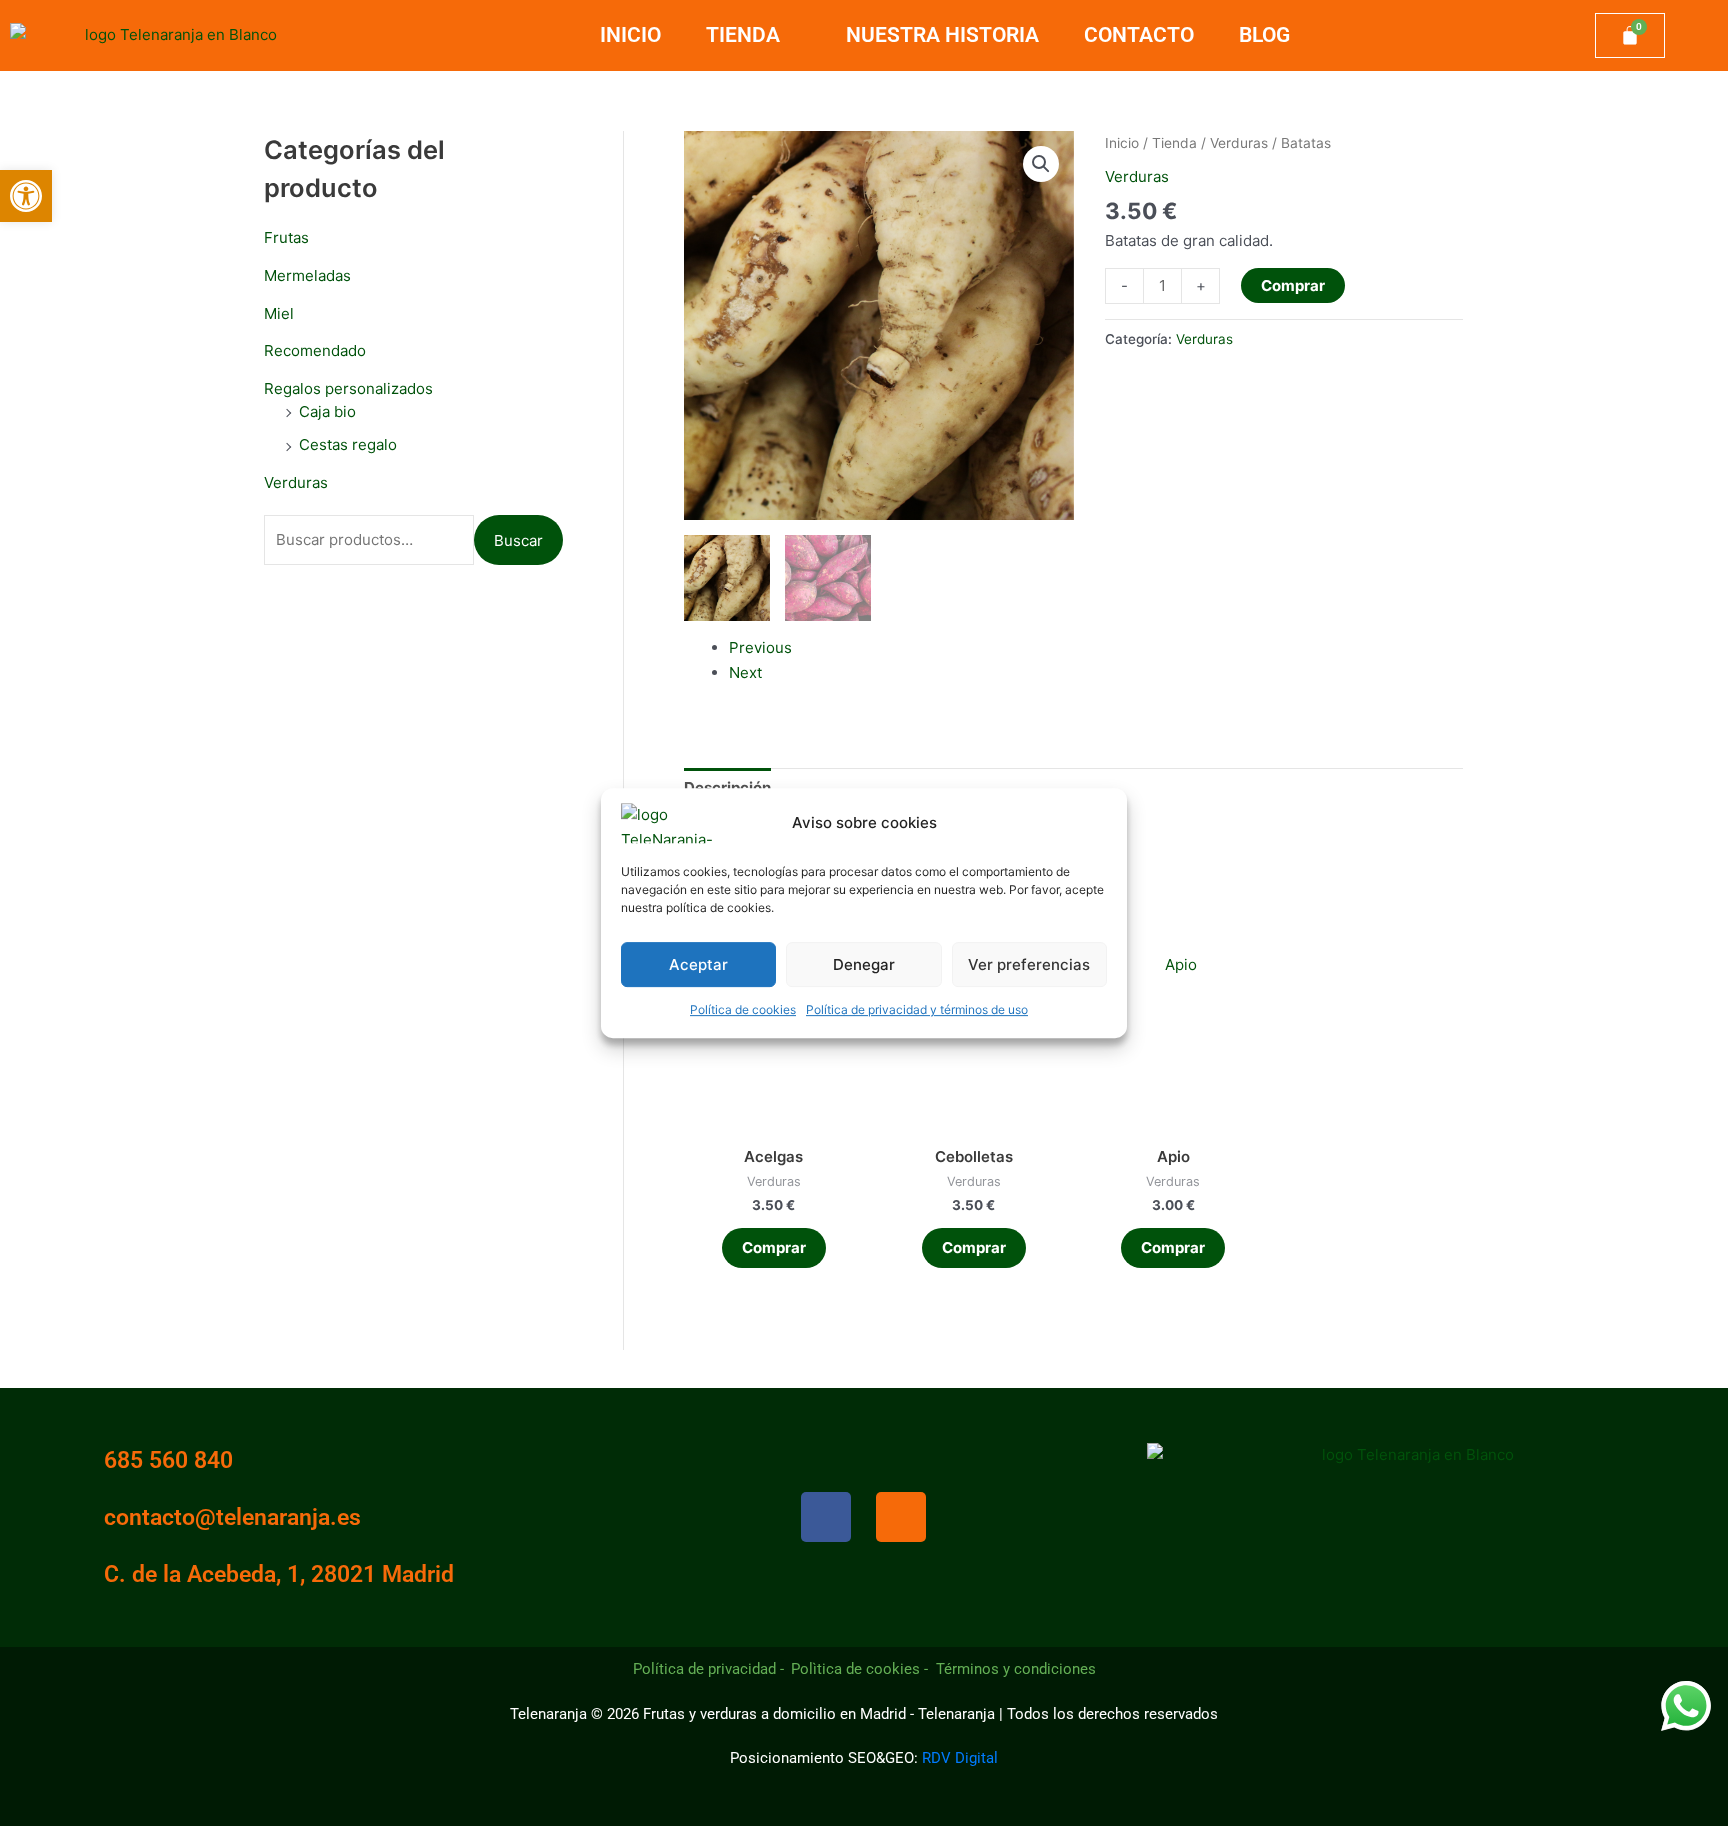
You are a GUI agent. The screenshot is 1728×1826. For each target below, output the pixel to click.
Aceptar (698, 964)
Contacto (1139, 35)
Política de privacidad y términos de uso (917, 1009)
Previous (760, 647)
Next (745, 672)
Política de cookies (743, 1009)
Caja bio (327, 411)
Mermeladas (307, 275)
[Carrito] (1630, 36)
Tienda (743, 35)
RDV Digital (960, 1758)
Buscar (518, 540)
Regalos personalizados (348, 388)
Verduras (296, 482)
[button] (26, 196)
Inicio (630, 35)
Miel (279, 313)
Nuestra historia (942, 35)
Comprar (1293, 285)
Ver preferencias (1029, 964)
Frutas (286, 237)
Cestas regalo (348, 444)
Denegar (864, 964)
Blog (1264, 35)
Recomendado (315, 350)
